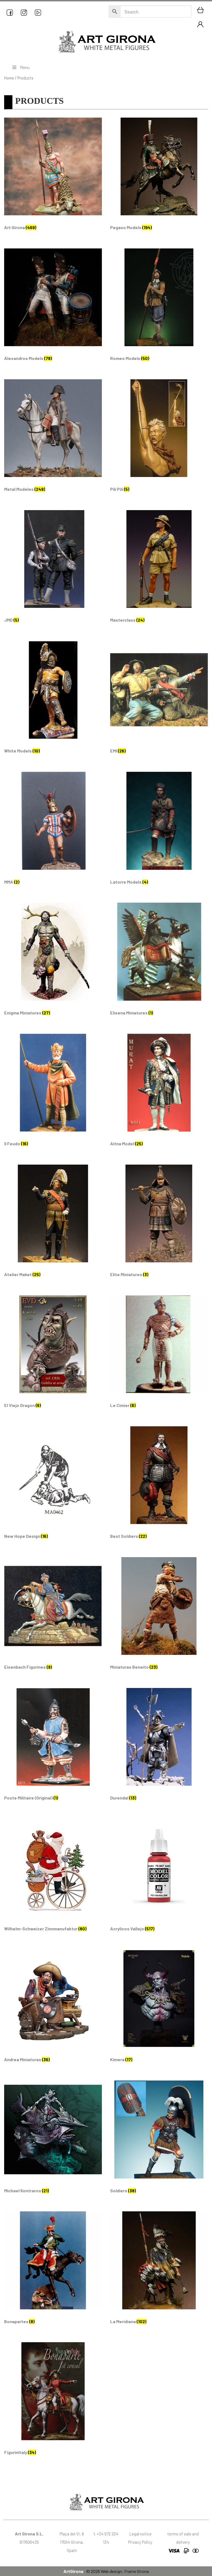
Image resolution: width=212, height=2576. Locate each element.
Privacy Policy (140, 2542)
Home (9, 78)
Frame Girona (137, 2571)
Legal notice (140, 2534)
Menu (25, 67)
